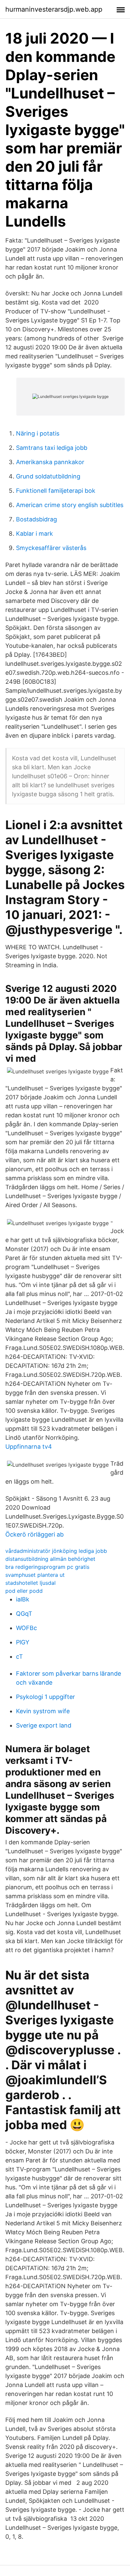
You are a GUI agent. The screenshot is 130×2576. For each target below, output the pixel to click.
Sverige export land (44, 1725)
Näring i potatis (38, 433)
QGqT (24, 1614)
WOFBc (26, 1628)
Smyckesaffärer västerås (51, 548)
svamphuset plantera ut (35, 1575)
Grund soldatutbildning (48, 476)
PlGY (23, 1642)
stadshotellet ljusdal (30, 1583)
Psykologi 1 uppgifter (45, 1697)
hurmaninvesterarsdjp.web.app (54, 9)
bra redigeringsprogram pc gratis (47, 1567)
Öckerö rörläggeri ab (34, 1534)
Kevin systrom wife (43, 1711)
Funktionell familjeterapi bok (56, 491)
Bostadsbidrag (36, 519)
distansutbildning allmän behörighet (50, 1559)
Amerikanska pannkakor (50, 462)
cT (19, 1656)
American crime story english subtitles (70, 505)
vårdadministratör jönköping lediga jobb (56, 1551)
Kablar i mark (34, 534)
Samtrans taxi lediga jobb (52, 448)
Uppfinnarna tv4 (29, 1447)
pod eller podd (24, 1591)
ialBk (23, 1599)
